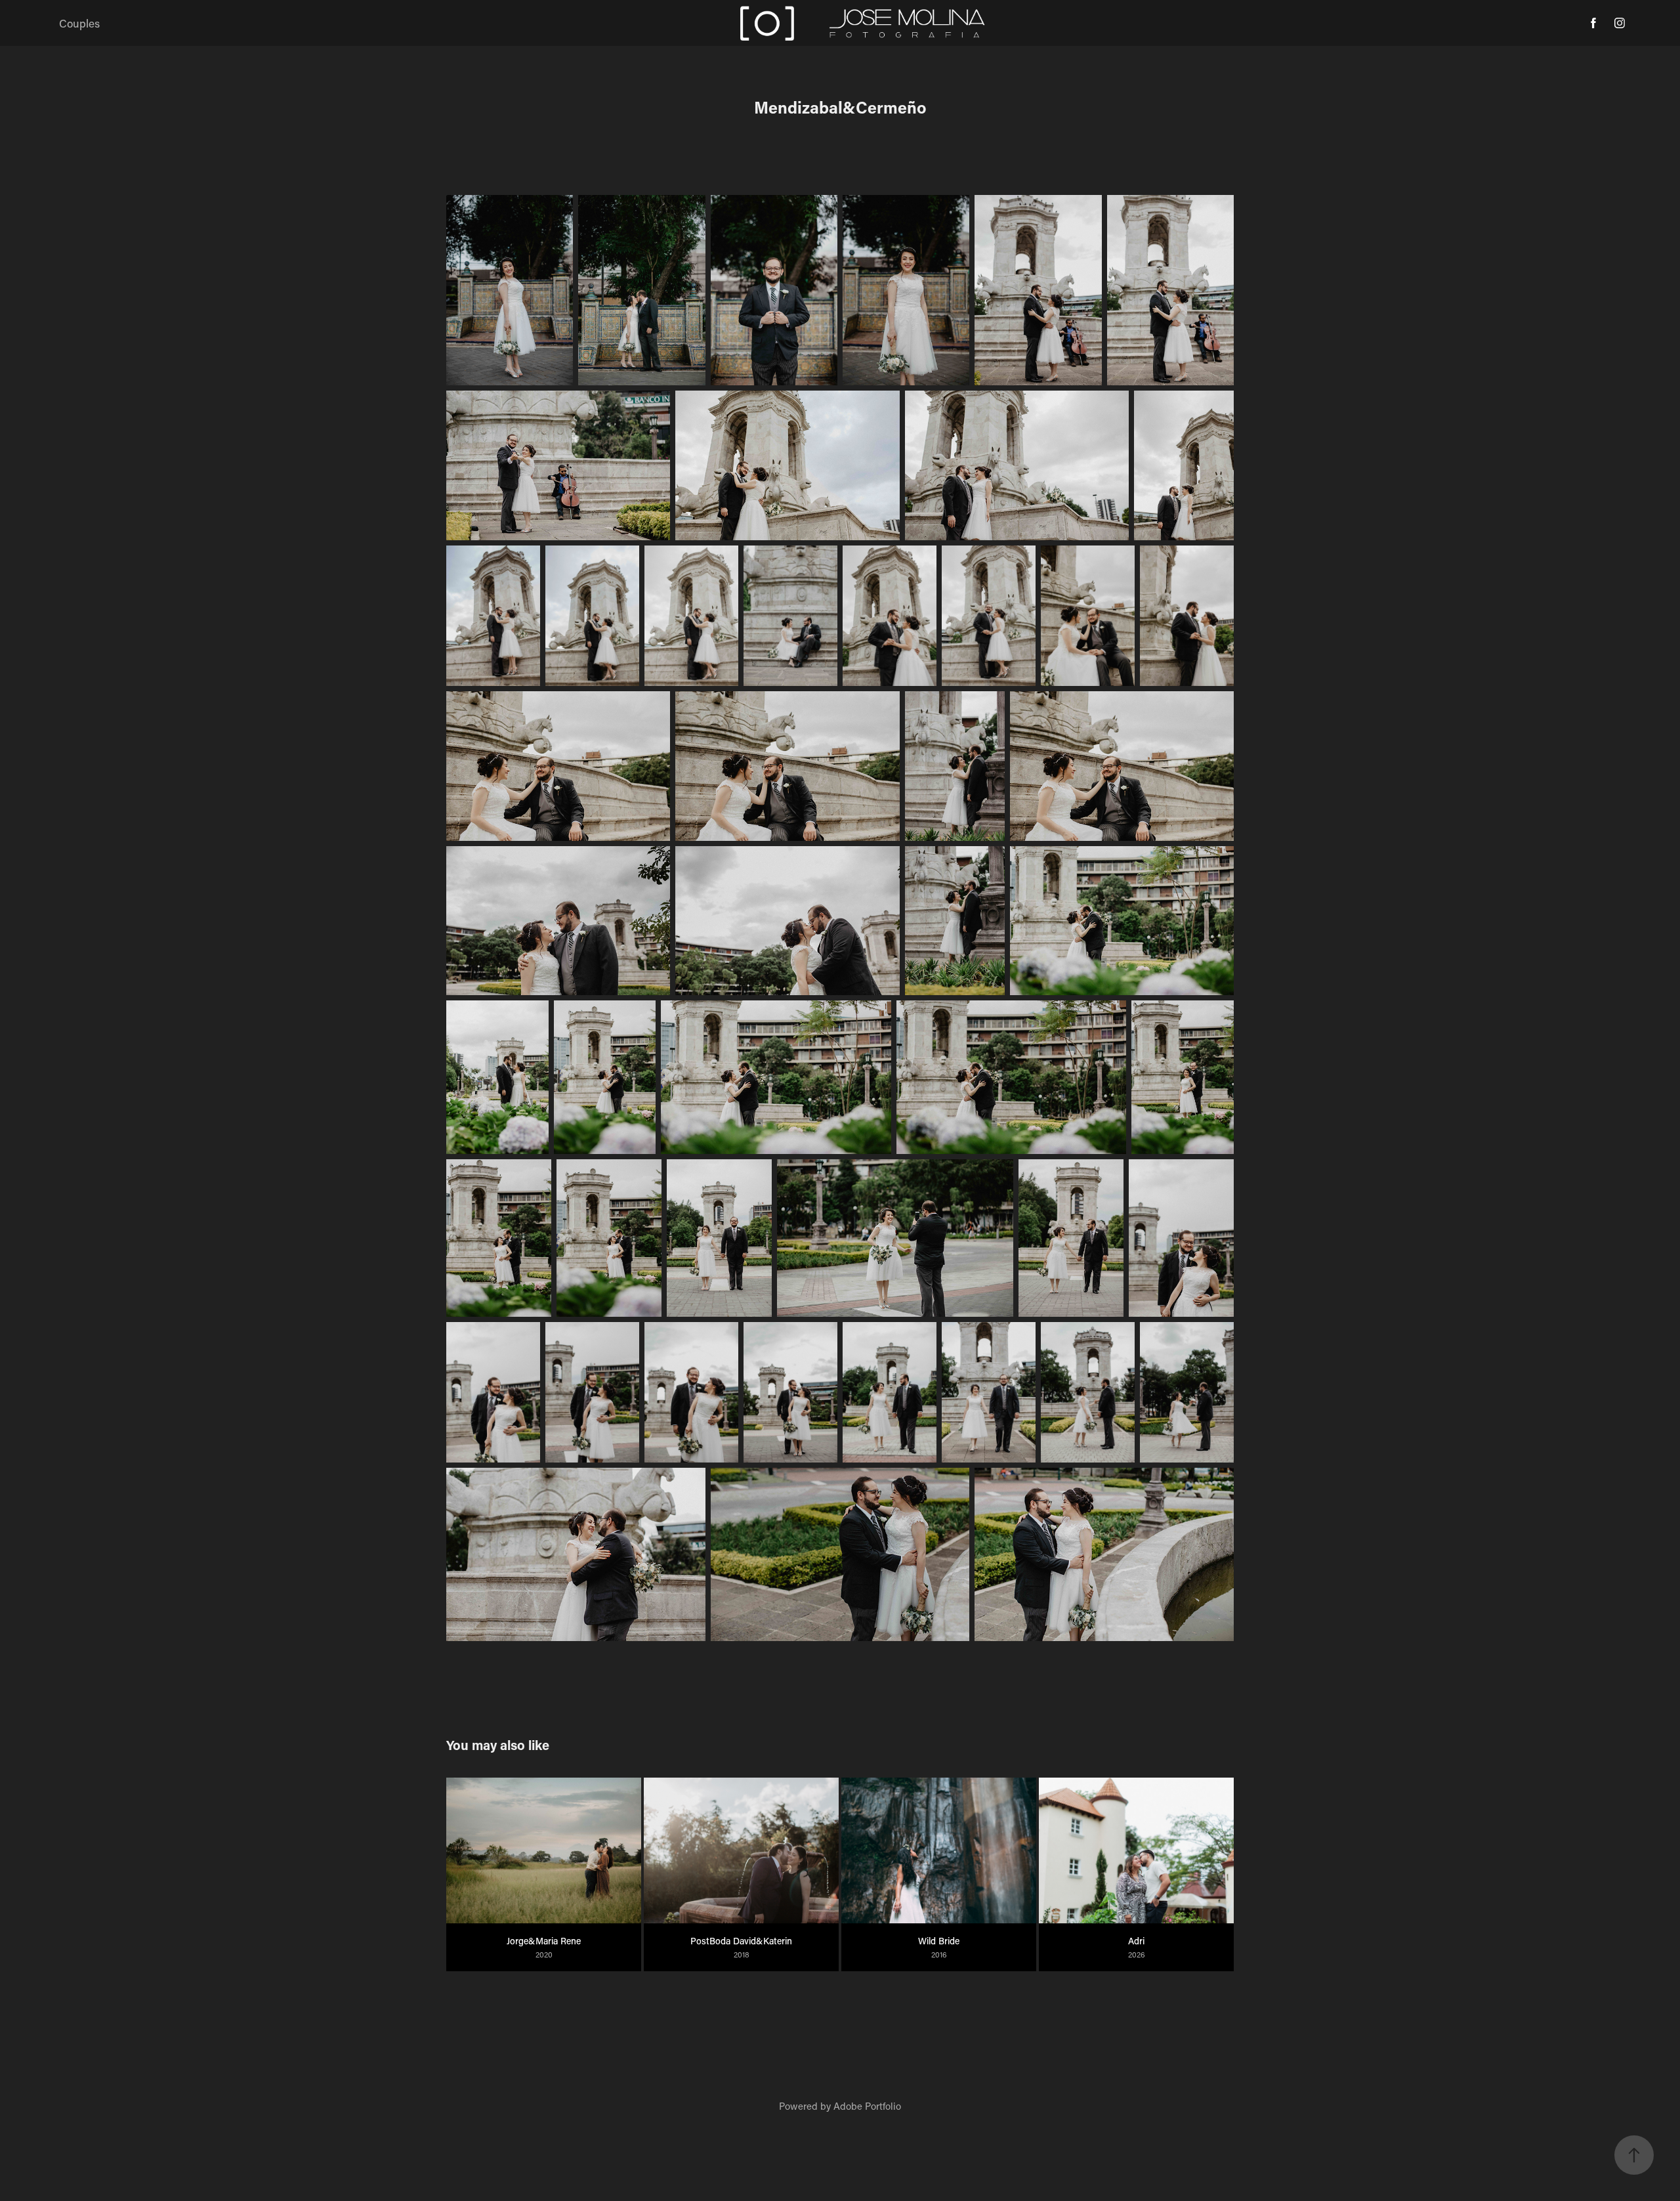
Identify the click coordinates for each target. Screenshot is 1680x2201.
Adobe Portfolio (867, 2106)
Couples (79, 23)
